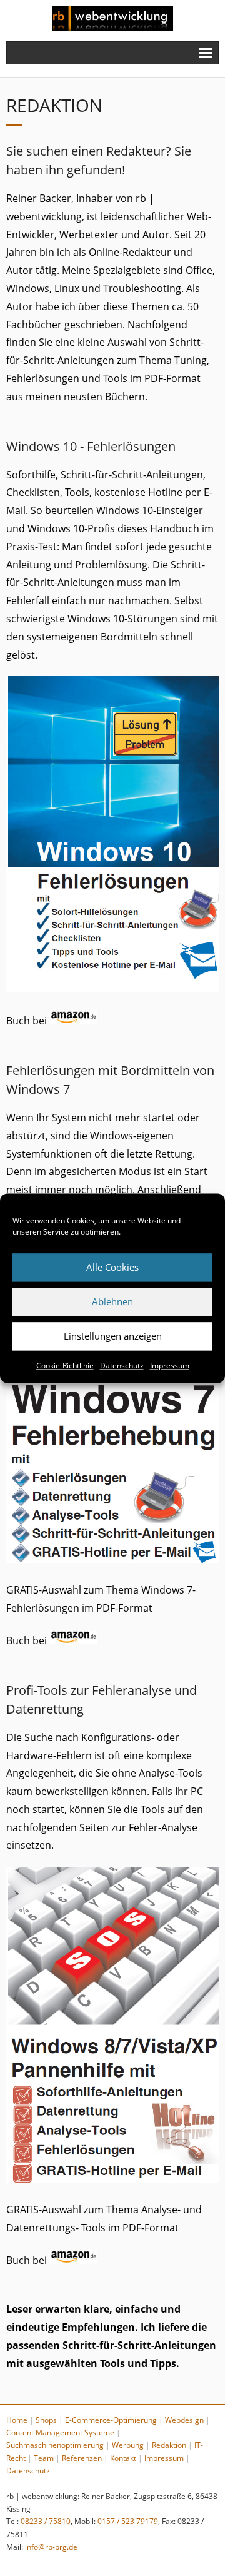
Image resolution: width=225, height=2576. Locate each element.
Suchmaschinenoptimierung (55, 2445)
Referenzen (82, 2458)
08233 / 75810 (46, 2521)
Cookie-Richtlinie (65, 1366)
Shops (46, 2420)
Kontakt (123, 2458)
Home (17, 2420)
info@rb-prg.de (51, 2547)
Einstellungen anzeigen (113, 1336)
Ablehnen (112, 1301)
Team (44, 2458)
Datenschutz (122, 1366)
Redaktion (169, 2445)
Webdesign (184, 2420)
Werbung (128, 2445)
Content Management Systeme (60, 2432)
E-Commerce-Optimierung (111, 2420)
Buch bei (28, 1021)
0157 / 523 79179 (128, 2521)
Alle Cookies (112, 1267)
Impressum (170, 1366)
